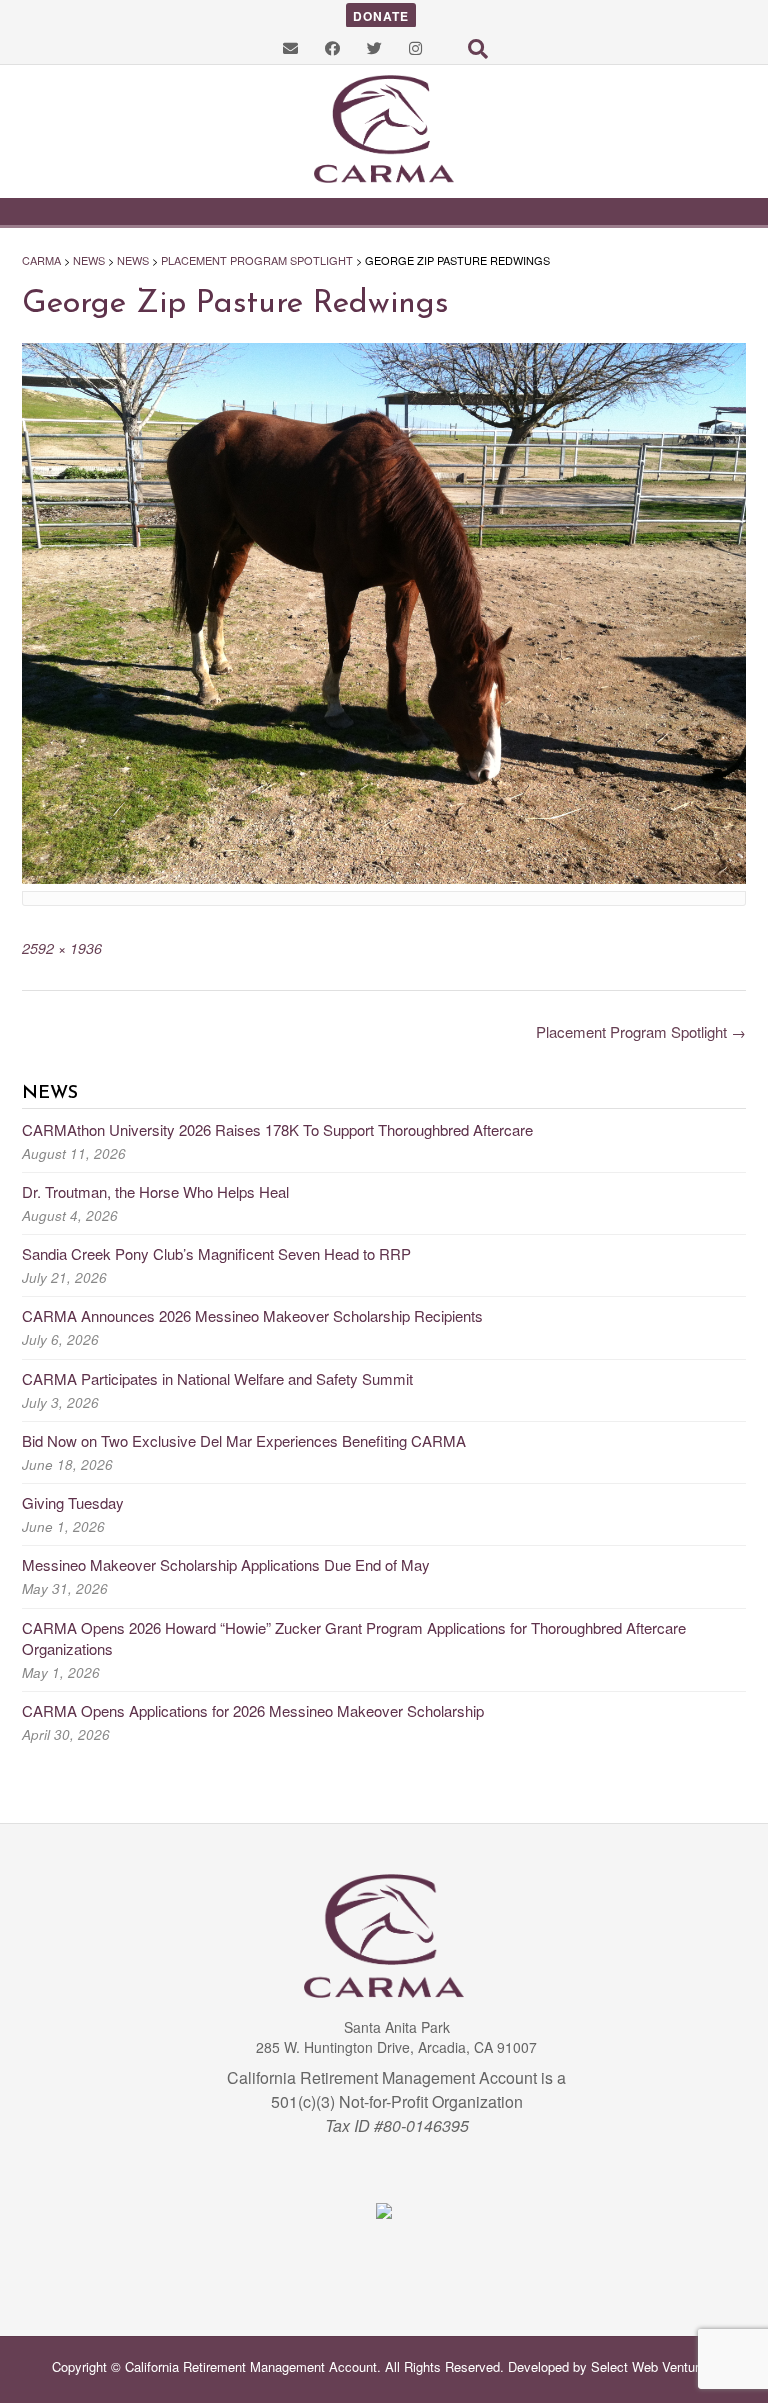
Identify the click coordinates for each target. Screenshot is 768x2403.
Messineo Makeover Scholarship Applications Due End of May (226, 1564)
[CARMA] (384, 129)
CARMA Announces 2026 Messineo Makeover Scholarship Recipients (252, 1315)
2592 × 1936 (62, 948)
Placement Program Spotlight (641, 1031)
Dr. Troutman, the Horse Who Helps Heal (155, 1191)
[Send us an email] (290, 47)
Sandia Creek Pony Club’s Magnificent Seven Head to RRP (216, 1253)
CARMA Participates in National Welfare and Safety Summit (217, 1378)
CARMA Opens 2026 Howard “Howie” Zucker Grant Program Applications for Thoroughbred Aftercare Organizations (354, 1638)
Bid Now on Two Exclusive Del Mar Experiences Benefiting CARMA (244, 1440)
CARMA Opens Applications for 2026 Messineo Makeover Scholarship (253, 1710)
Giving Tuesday (73, 1502)
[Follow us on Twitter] (374, 47)
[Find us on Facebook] (332, 47)
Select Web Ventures (652, 2366)
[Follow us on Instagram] (415, 47)
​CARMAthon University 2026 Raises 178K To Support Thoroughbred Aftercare (277, 1129)
